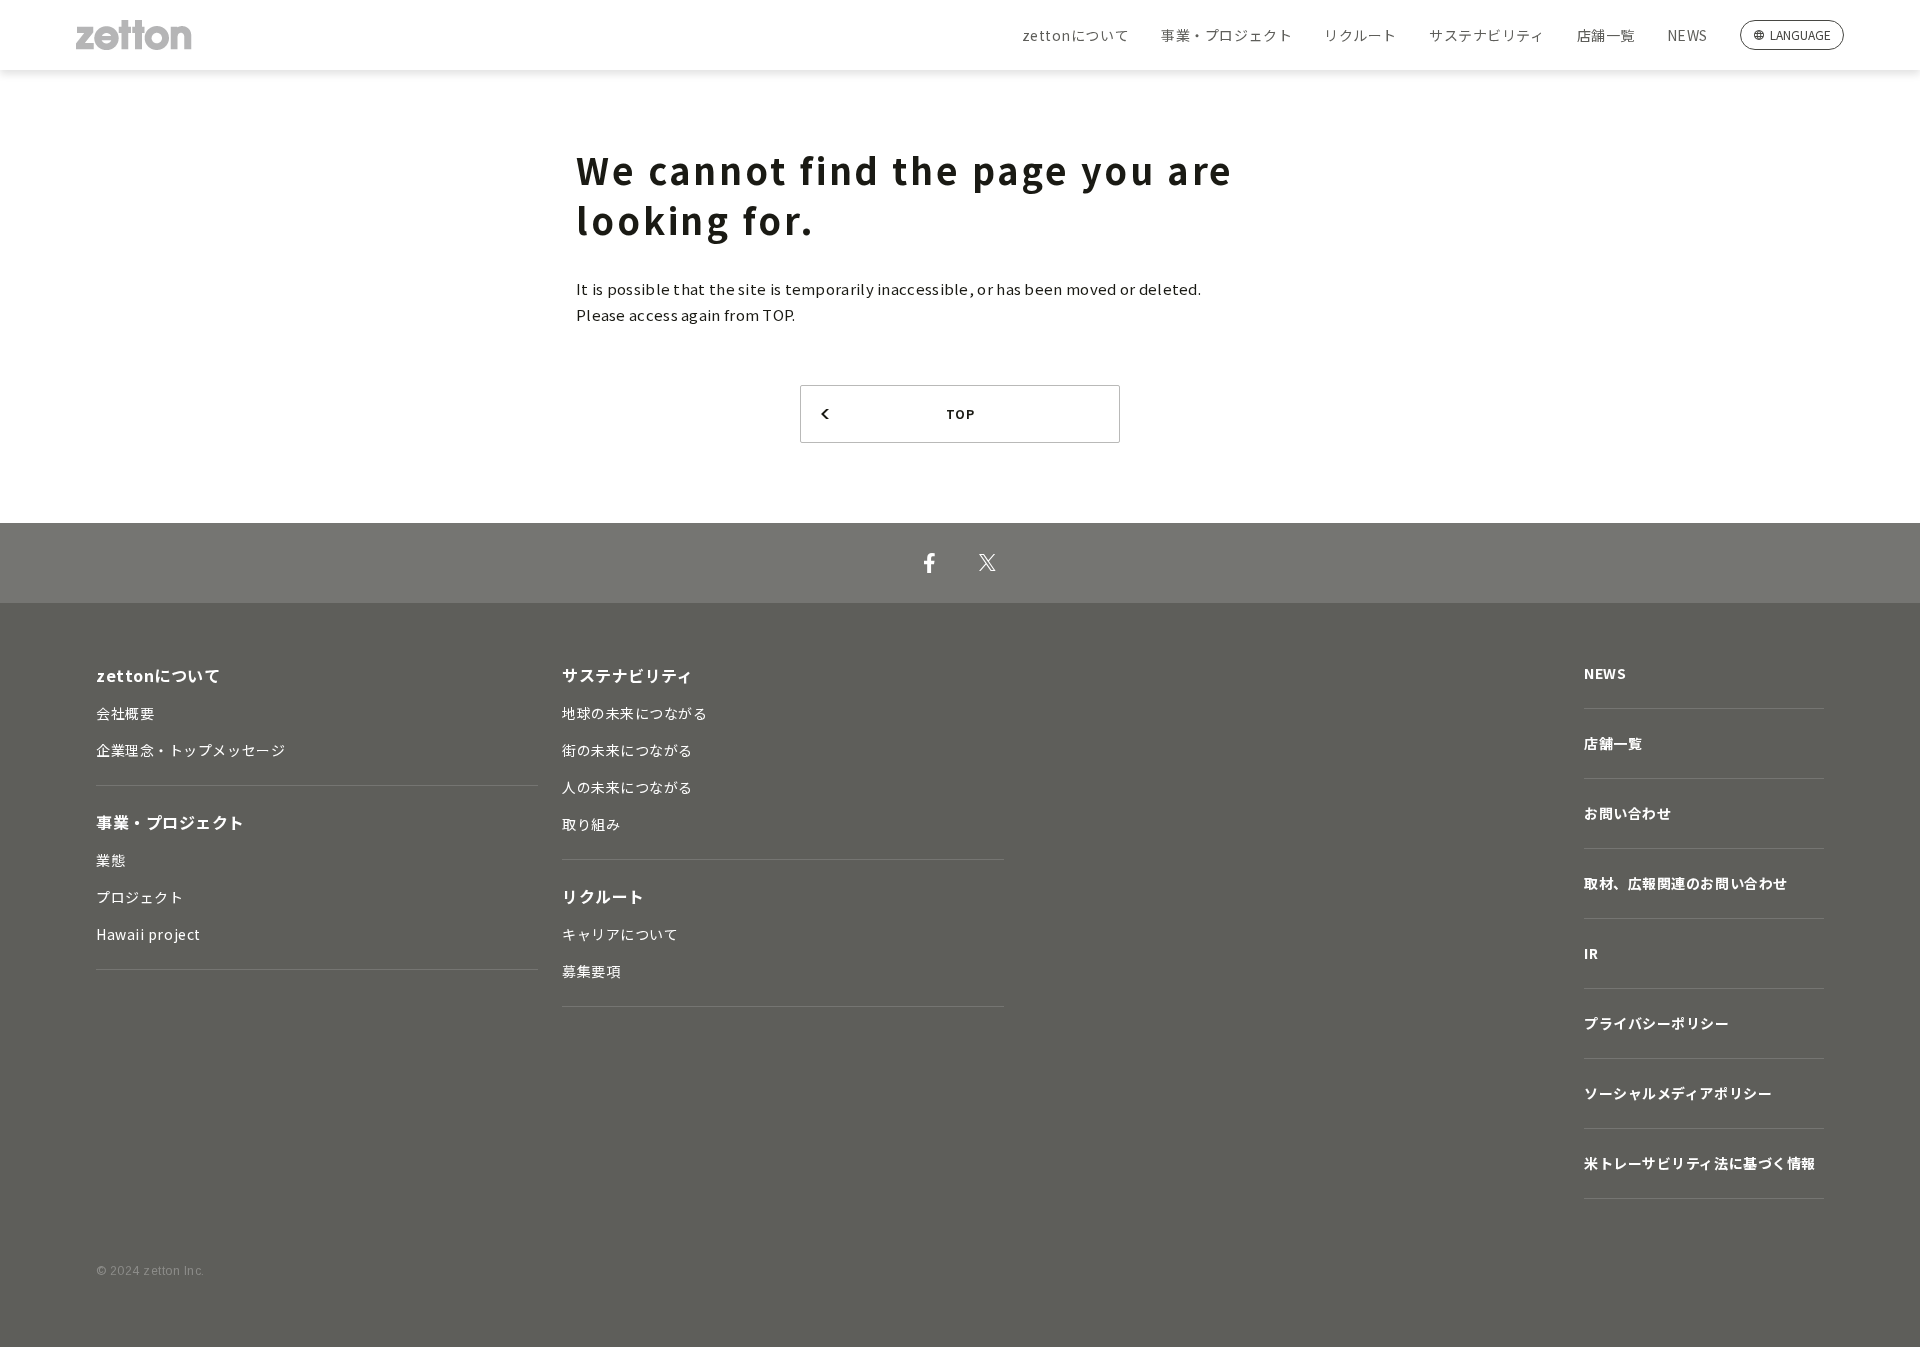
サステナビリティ (1486, 35)
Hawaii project (148, 934)
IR (1591, 953)
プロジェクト (139, 897)
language (1800, 34)
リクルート (1360, 35)
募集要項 (591, 971)
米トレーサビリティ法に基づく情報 (1700, 1163)
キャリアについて (620, 934)
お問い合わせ (1627, 813)
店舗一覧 (1606, 35)
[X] (987, 562)
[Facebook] (929, 563)
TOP (960, 413)
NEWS (1687, 35)
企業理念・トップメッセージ (190, 750)
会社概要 (125, 713)
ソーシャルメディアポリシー (1678, 1093)
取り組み (591, 824)
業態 (110, 860)
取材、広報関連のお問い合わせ (1686, 883)
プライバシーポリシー (1657, 1023)
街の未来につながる (627, 750)
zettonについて (1076, 35)
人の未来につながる (627, 787)
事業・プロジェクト (1226, 35)
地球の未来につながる (635, 713)
